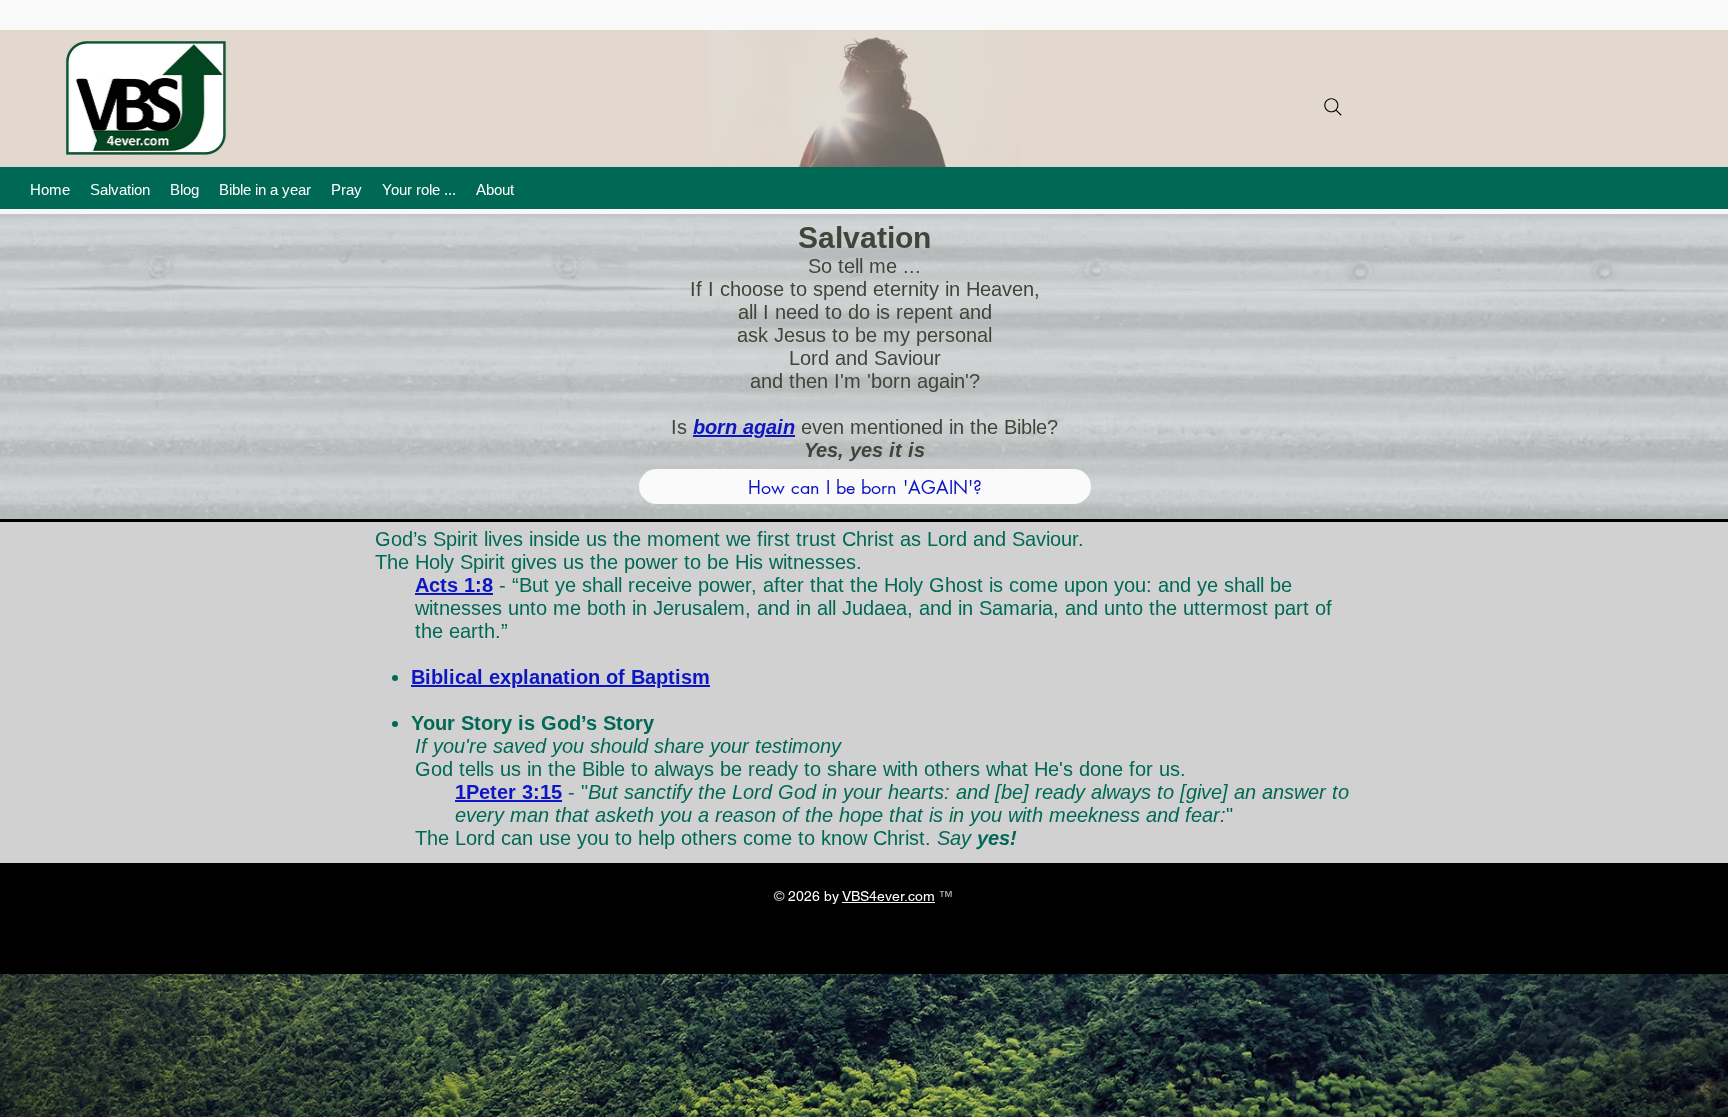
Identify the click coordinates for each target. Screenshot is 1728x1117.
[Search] (1333, 107)
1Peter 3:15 (508, 792)
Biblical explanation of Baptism (560, 677)
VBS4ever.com (888, 896)
